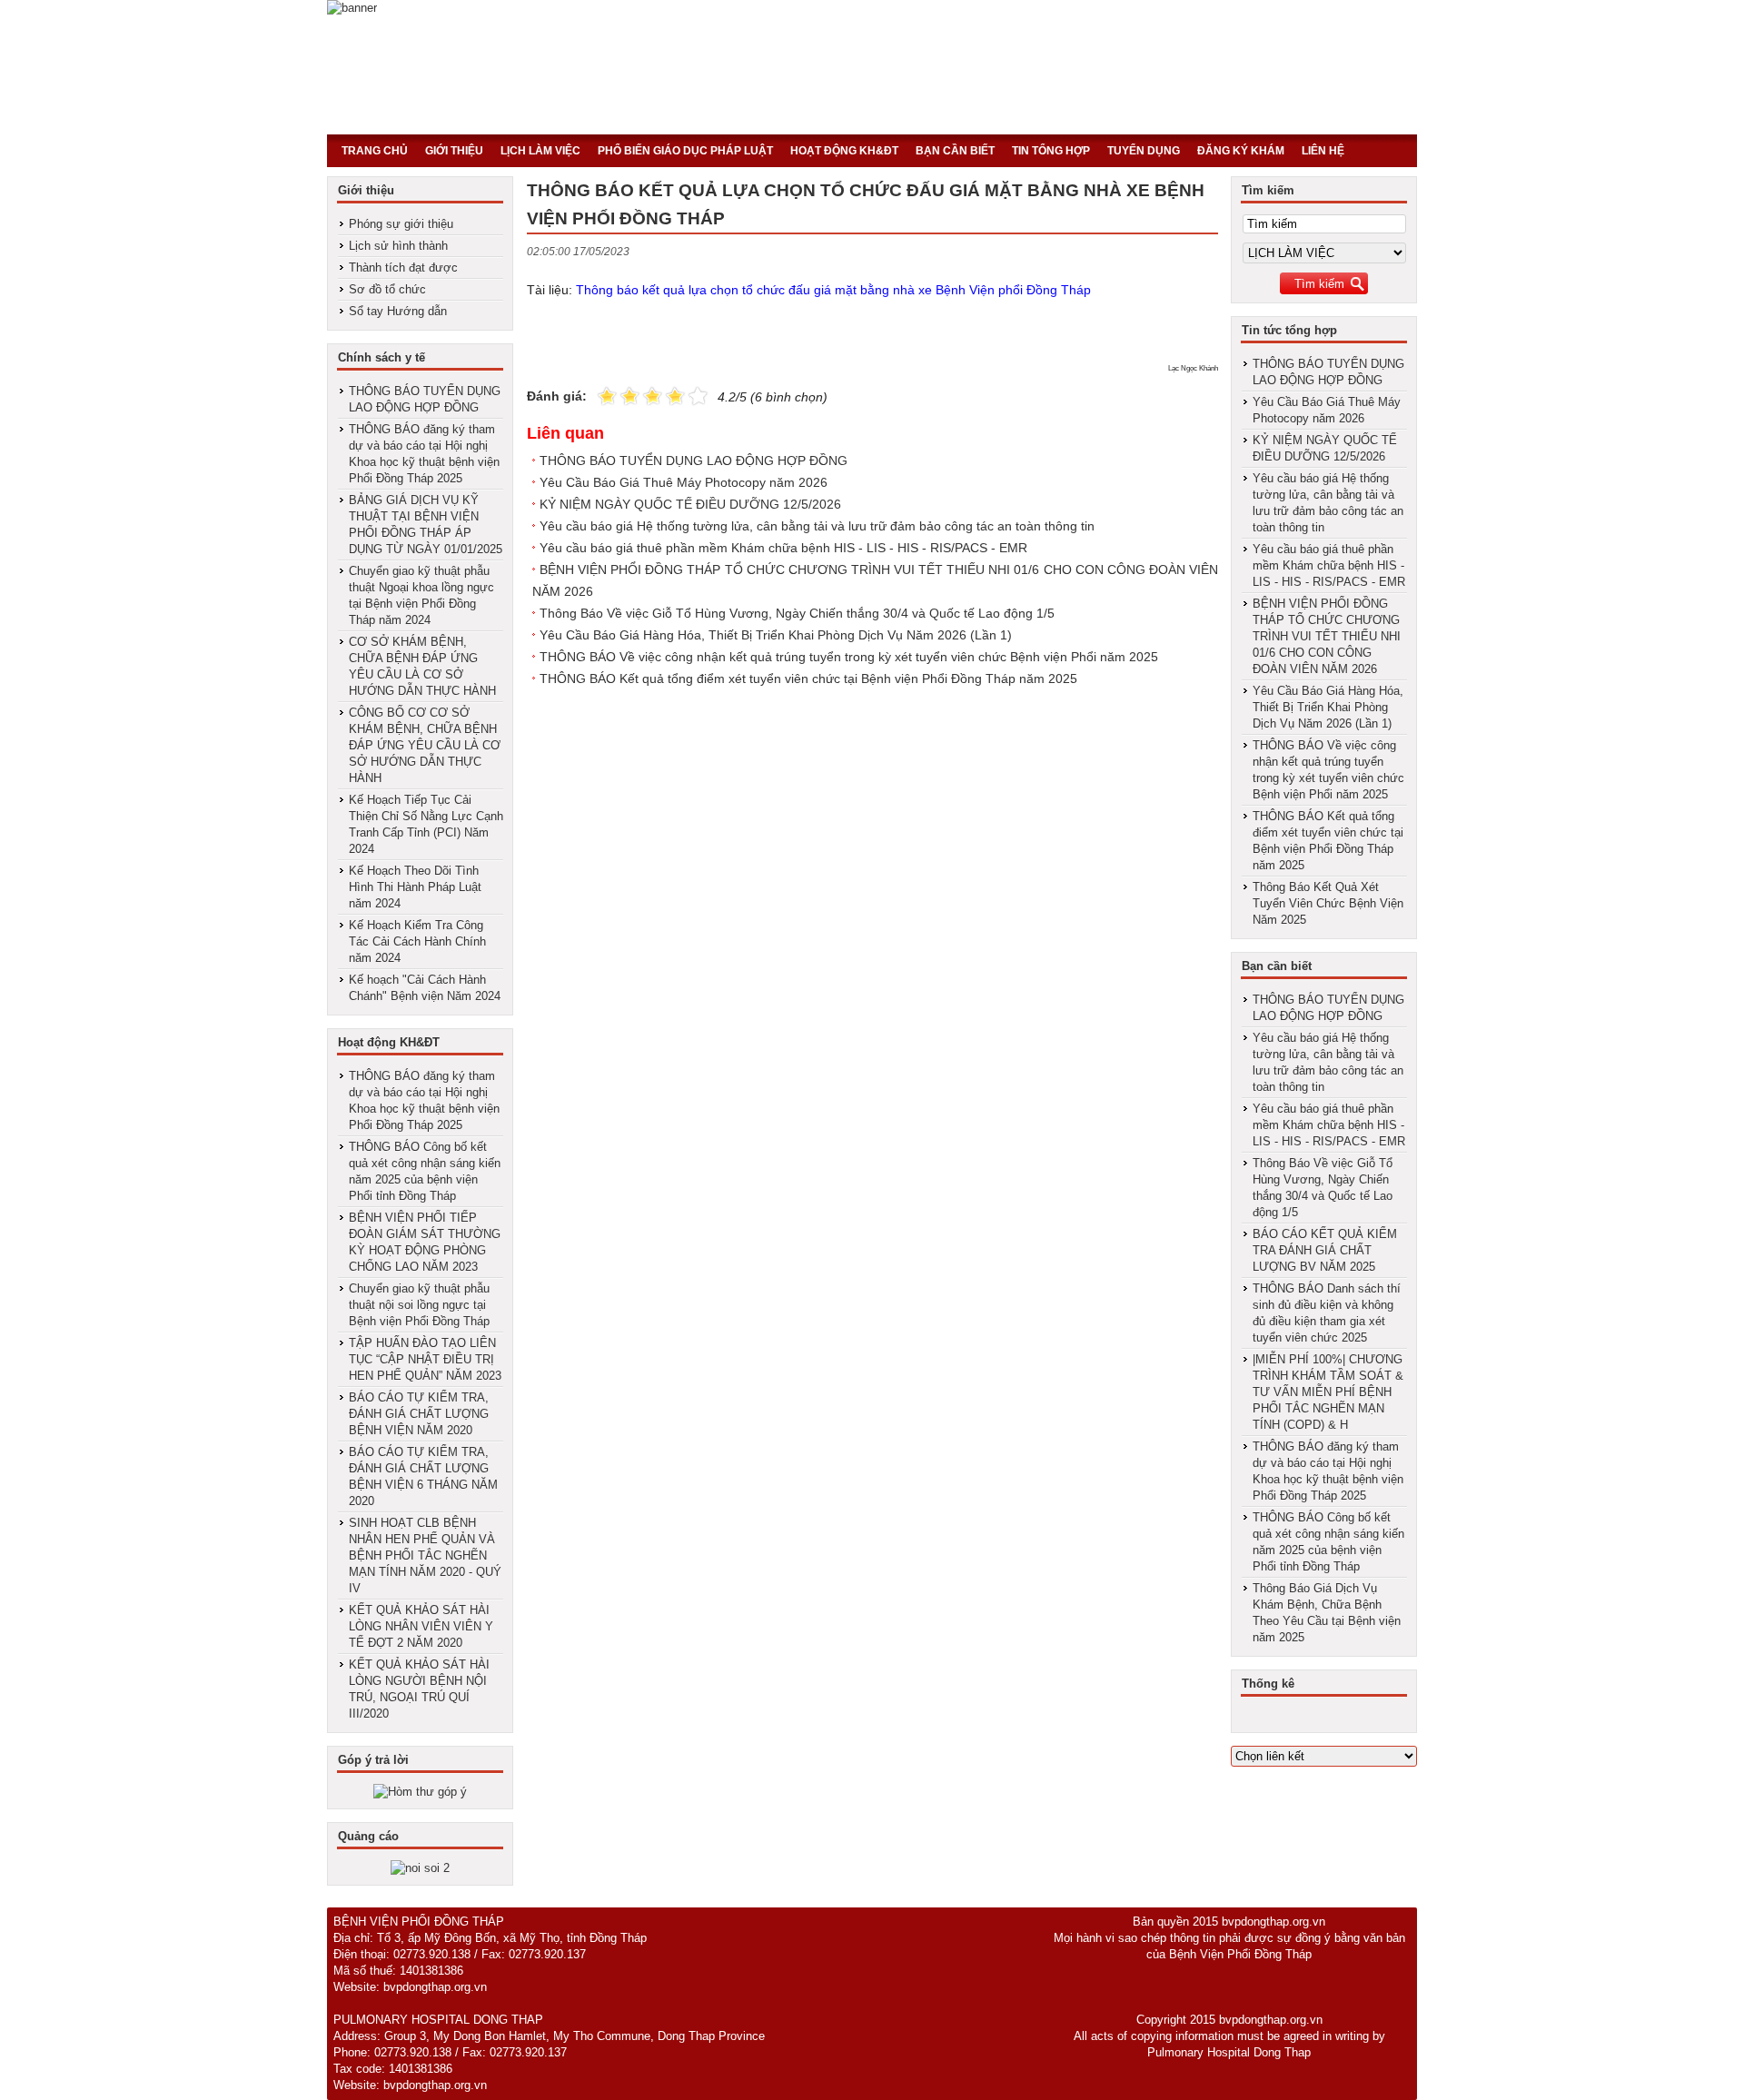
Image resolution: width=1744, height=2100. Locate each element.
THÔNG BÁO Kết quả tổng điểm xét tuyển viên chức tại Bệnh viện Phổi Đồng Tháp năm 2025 (808, 679)
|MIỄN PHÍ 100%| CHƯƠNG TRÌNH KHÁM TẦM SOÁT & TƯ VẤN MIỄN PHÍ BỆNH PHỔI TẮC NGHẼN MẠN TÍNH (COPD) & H (1328, 1392)
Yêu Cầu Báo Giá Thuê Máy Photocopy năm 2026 (684, 482)
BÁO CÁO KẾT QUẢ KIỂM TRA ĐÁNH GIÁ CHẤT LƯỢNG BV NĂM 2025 (1325, 1250)
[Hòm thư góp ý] (420, 1792)
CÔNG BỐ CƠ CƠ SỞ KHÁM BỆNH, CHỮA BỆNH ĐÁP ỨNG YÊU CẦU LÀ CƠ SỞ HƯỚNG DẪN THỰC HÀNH (425, 745)
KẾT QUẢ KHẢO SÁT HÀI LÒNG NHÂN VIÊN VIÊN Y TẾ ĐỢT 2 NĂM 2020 (421, 1626)
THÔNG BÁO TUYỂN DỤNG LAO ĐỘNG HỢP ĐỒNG (694, 461)
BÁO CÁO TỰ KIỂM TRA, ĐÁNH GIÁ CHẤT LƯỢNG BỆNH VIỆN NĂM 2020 (419, 1414)
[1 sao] (607, 395)
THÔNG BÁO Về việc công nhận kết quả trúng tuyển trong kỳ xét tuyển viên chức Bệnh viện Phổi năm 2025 (849, 657)
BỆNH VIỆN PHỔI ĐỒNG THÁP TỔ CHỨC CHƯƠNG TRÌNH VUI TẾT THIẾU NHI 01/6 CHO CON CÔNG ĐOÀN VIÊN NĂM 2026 (1327, 636)
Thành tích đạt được (403, 267)
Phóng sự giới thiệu (401, 224)
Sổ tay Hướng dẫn (398, 311)
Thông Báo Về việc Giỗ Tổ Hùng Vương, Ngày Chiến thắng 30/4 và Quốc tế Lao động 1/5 (797, 613)
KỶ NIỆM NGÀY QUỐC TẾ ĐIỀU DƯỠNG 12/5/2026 (690, 504)
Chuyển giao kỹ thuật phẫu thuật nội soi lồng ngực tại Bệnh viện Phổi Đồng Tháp (419, 1305)
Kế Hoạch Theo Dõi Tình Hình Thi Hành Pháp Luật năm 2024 (415, 887)
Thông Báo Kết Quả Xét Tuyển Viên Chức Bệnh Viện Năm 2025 (1328, 903)
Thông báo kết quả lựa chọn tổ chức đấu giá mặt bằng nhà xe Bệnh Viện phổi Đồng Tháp (833, 290)
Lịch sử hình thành (398, 246)
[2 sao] (619, 395)
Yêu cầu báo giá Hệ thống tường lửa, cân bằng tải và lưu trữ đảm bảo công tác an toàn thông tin (817, 526)
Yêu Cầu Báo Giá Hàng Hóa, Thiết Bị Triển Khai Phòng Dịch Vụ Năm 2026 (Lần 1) (776, 635)
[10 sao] (598, 395)
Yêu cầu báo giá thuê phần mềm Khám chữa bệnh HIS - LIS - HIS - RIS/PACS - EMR (783, 548)
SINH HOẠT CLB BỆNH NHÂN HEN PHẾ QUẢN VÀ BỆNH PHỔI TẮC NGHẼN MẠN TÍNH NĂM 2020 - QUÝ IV (425, 1555)
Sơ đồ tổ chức (387, 289)
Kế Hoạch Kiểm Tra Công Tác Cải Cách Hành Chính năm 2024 (417, 941)
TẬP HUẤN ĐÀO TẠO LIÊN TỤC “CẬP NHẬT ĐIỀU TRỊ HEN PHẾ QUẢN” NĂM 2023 (425, 1359)
